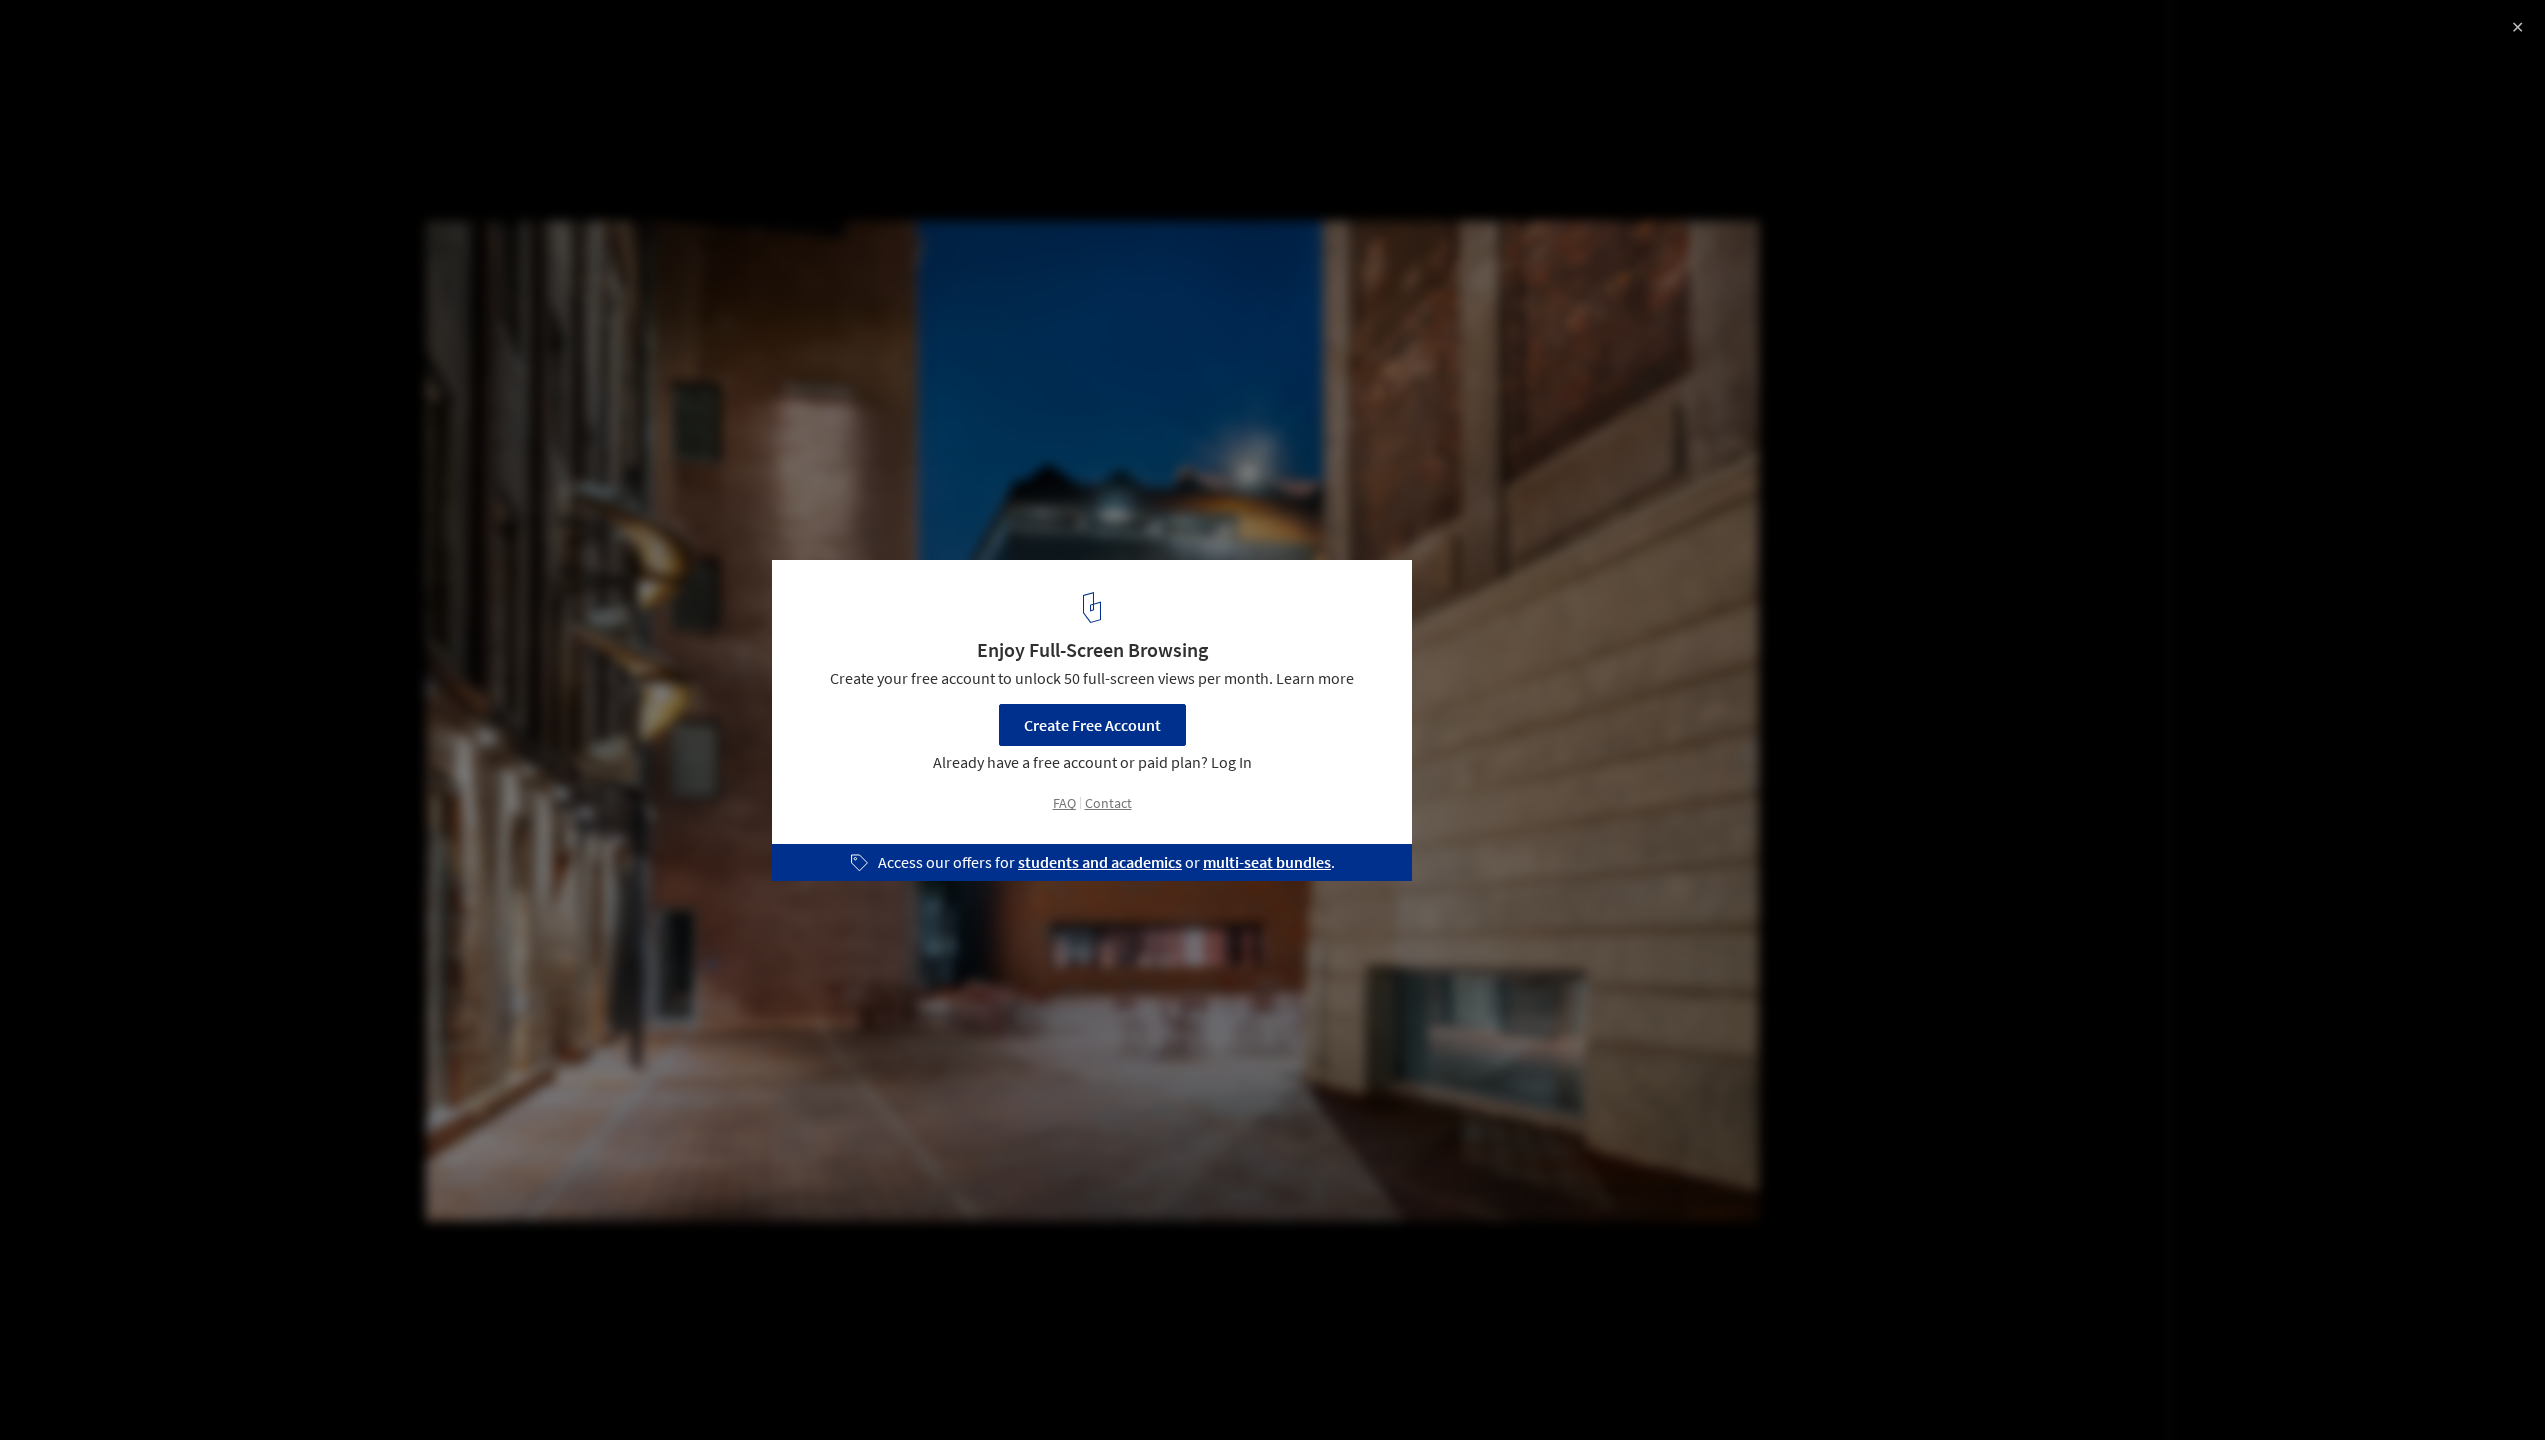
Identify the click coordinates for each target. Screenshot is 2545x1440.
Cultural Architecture (97, 1389)
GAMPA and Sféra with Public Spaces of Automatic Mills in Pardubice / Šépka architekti (298, 53)
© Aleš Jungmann (77, 103)
